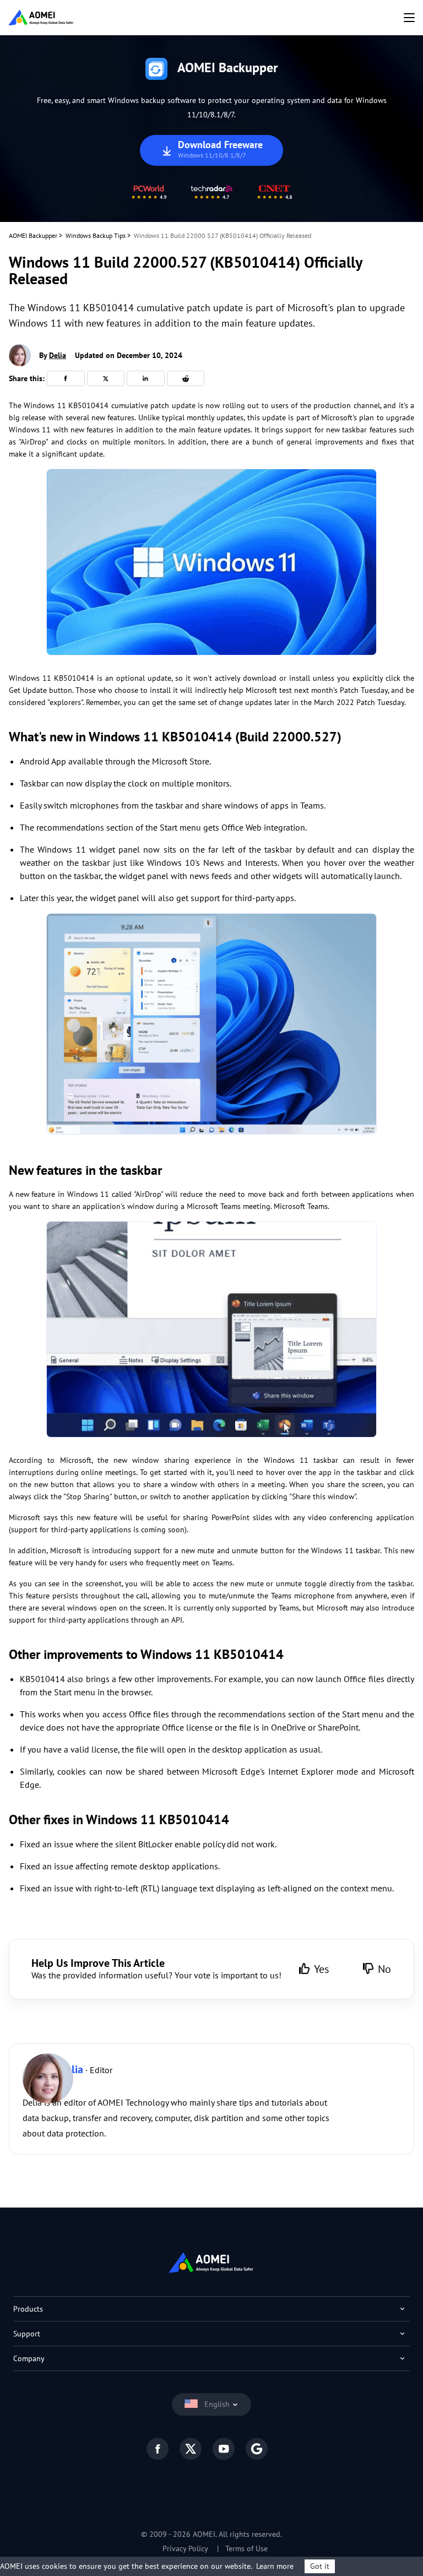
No (384, 1969)
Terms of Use (246, 2548)
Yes (321, 1969)
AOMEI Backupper (33, 235)
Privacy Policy (185, 2548)
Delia (58, 355)
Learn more (275, 2566)
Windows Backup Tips (96, 235)
